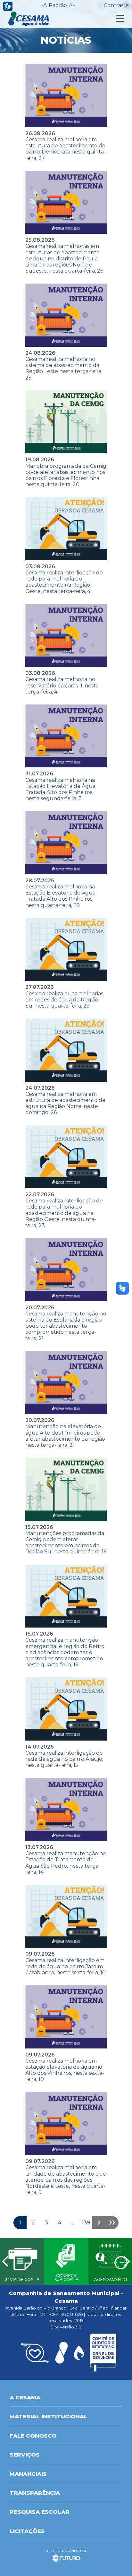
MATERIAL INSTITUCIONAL (49, 2416)
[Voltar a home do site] (29, 19)
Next (127, 2261)
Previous (5, 2261)
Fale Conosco (33, 2436)
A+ (72, 5)
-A (44, 5)
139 (86, 2223)
